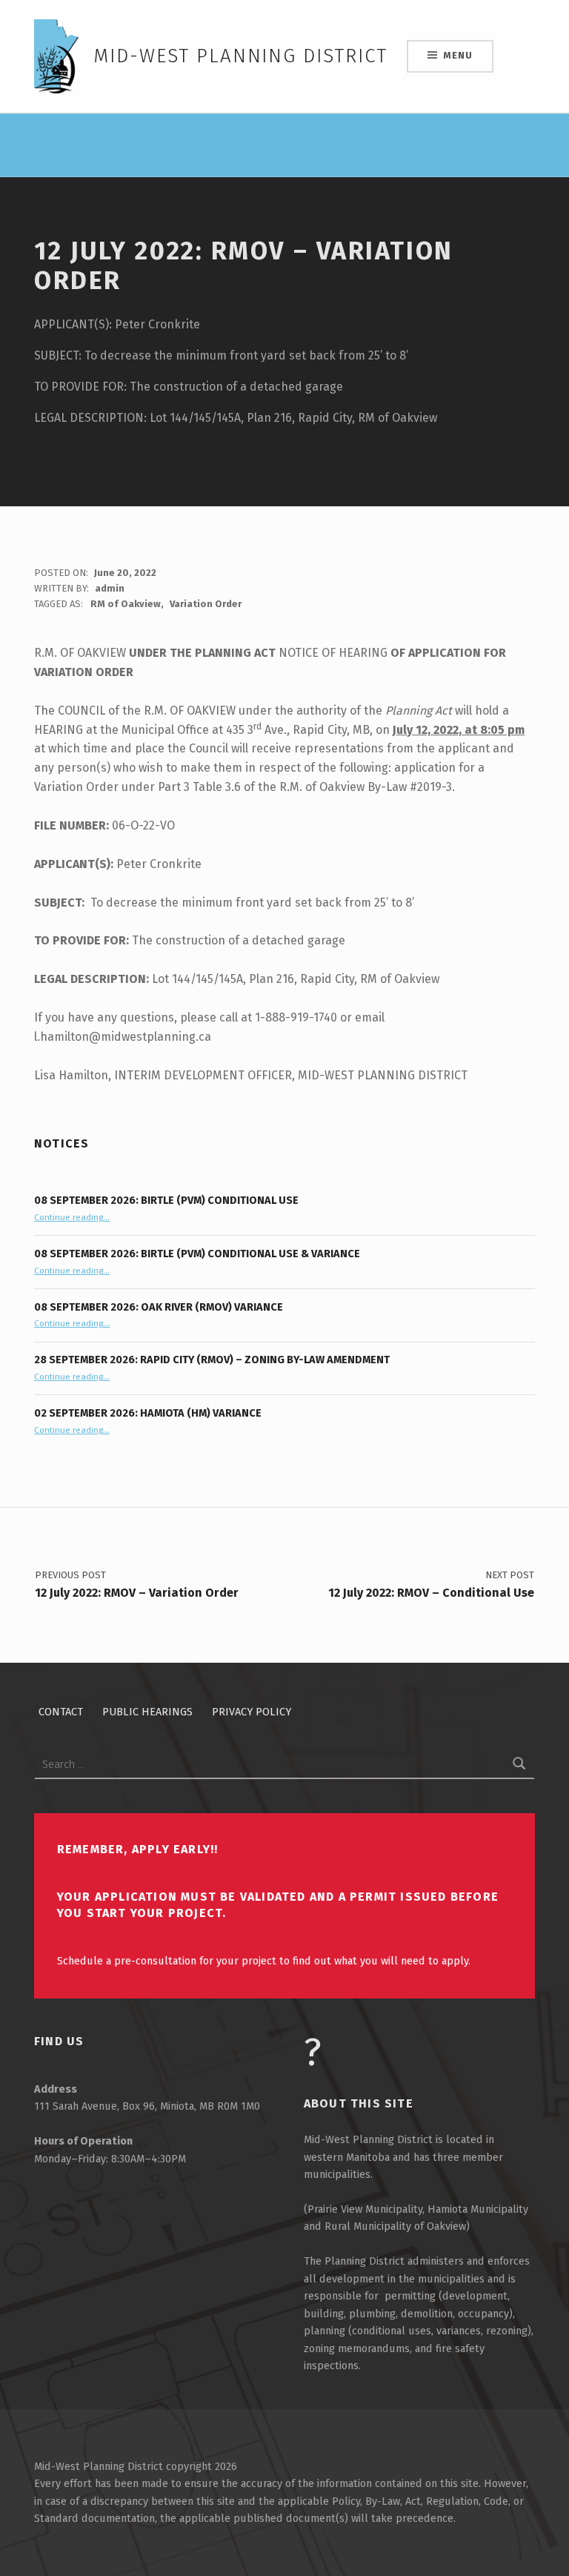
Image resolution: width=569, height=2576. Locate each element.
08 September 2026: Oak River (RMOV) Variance (159, 1307)
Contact (61, 1712)
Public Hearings (147, 1712)
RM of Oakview (126, 604)
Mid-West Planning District (240, 56)
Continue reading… (72, 1217)
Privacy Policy (252, 1712)
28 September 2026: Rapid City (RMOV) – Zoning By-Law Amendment (212, 1360)
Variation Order (206, 604)
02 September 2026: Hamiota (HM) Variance (148, 1413)
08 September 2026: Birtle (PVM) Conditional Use (166, 1200)
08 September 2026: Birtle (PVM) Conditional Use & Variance (197, 1254)
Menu (457, 55)
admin (110, 588)
